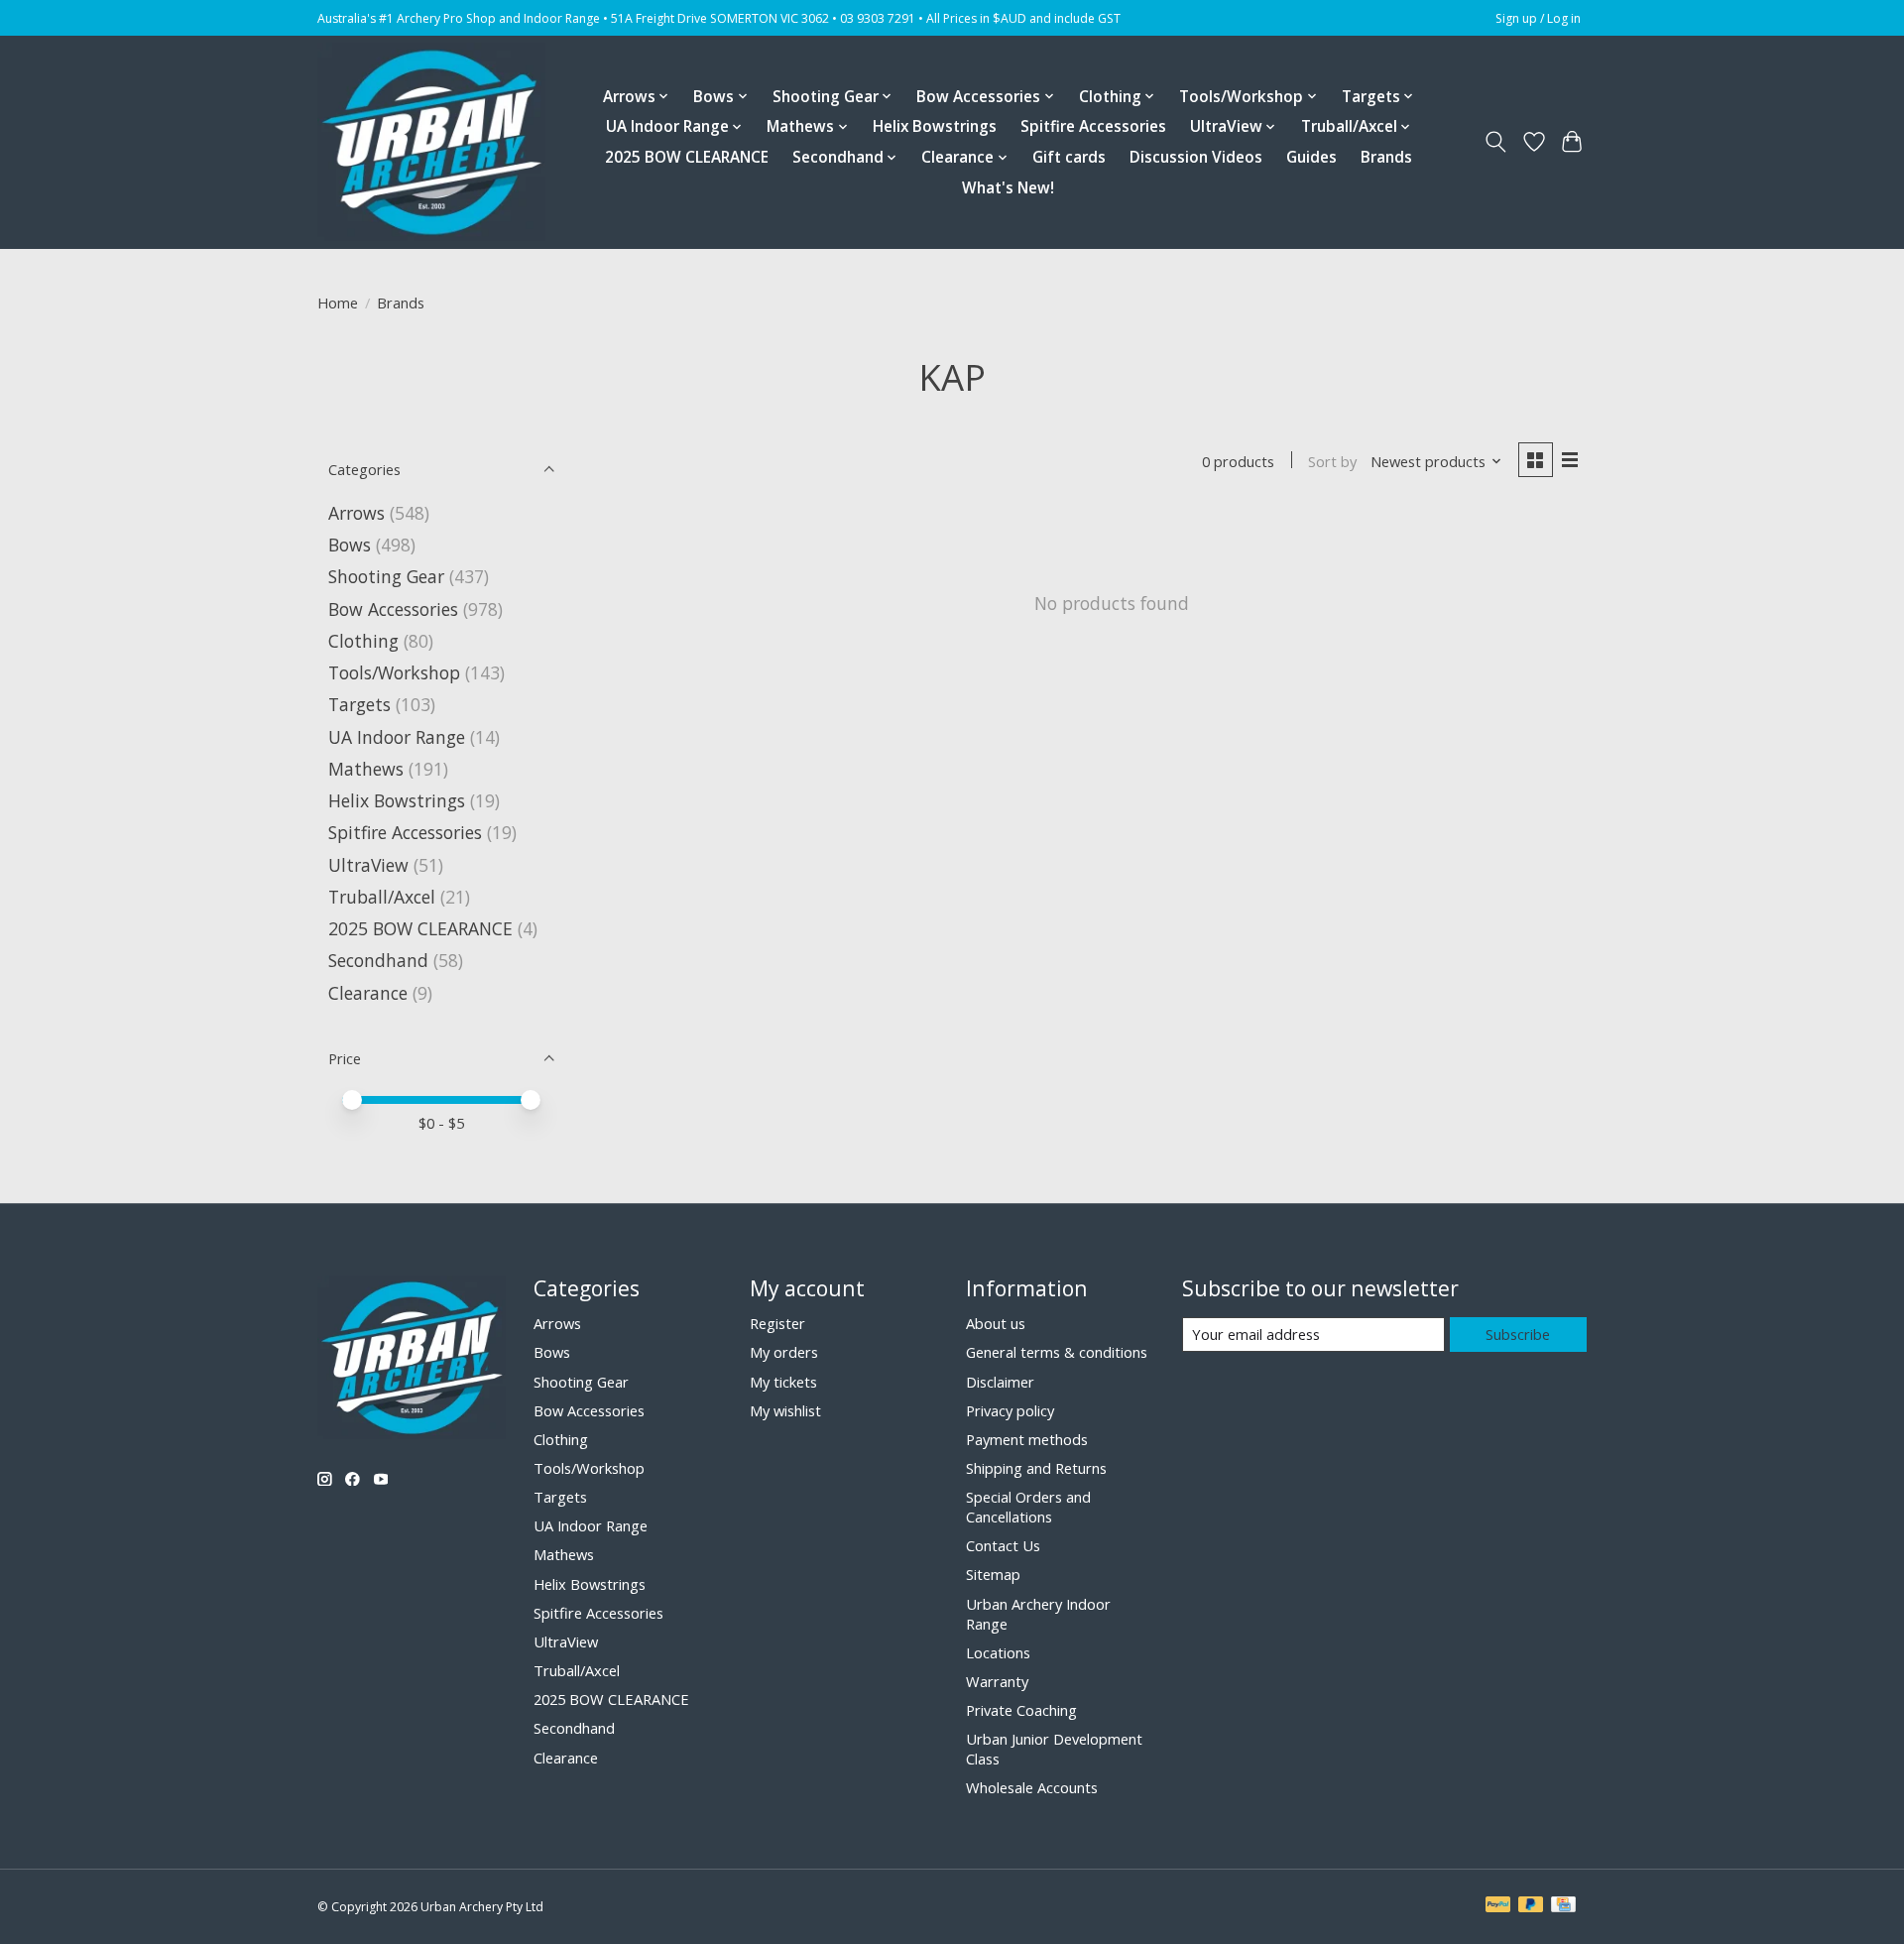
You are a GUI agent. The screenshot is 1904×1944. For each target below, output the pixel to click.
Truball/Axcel (382, 897)
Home (338, 303)
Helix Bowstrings (935, 126)
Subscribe (1518, 1334)
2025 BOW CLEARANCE (687, 157)
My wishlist (785, 1410)
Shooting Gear (386, 576)
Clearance (368, 993)
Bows (350, 545)
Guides (1311, 157)
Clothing (363, 641)
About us (996, 1323)
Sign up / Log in (1538, 18)
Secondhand (378, 960)
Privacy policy (1010, 1410)
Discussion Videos (1196, 157)
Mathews (366, 769)
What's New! (1008, 188)
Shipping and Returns (1036, 1468)
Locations (998, 1652)
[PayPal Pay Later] (1531, 1906)
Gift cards (1069, 157)
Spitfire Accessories (1093, 126)
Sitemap (993, 1574)
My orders (784, 1352)
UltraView (368, 865)
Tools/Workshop (397, 672)
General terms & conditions (1057, 1352)
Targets (359, 704)
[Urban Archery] (431, 142)
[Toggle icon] (1496, 142)
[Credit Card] (1563, 1906)
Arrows (357, 513)
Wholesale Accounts (1032, 1787)
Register (777, 1323)
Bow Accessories (393, 609)
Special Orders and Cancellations (1028, 1507)
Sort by (1332, 461)
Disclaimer (1000, 1382)
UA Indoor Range (397, 737)
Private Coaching (1021, 1710)
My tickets (783, 1382)
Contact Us (1003, 1545)
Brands (1386, 157)
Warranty (997, 1681)
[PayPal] (1498, 1906)
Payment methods (1027, 1439)
